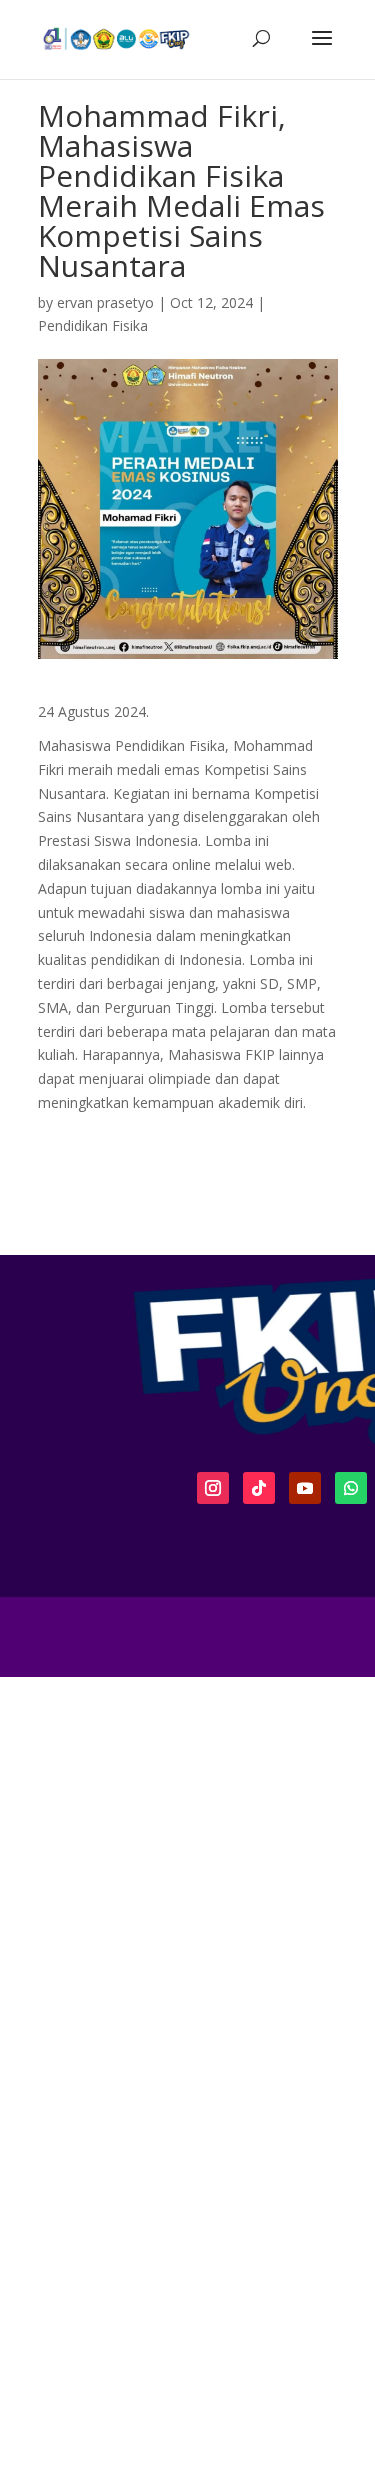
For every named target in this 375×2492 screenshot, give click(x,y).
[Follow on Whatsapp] (351, 1488)
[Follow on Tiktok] (259, 1488)
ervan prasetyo (105, 302)
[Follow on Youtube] (305, 1488)
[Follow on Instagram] (213, 1488)
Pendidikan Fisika (93, 325)
